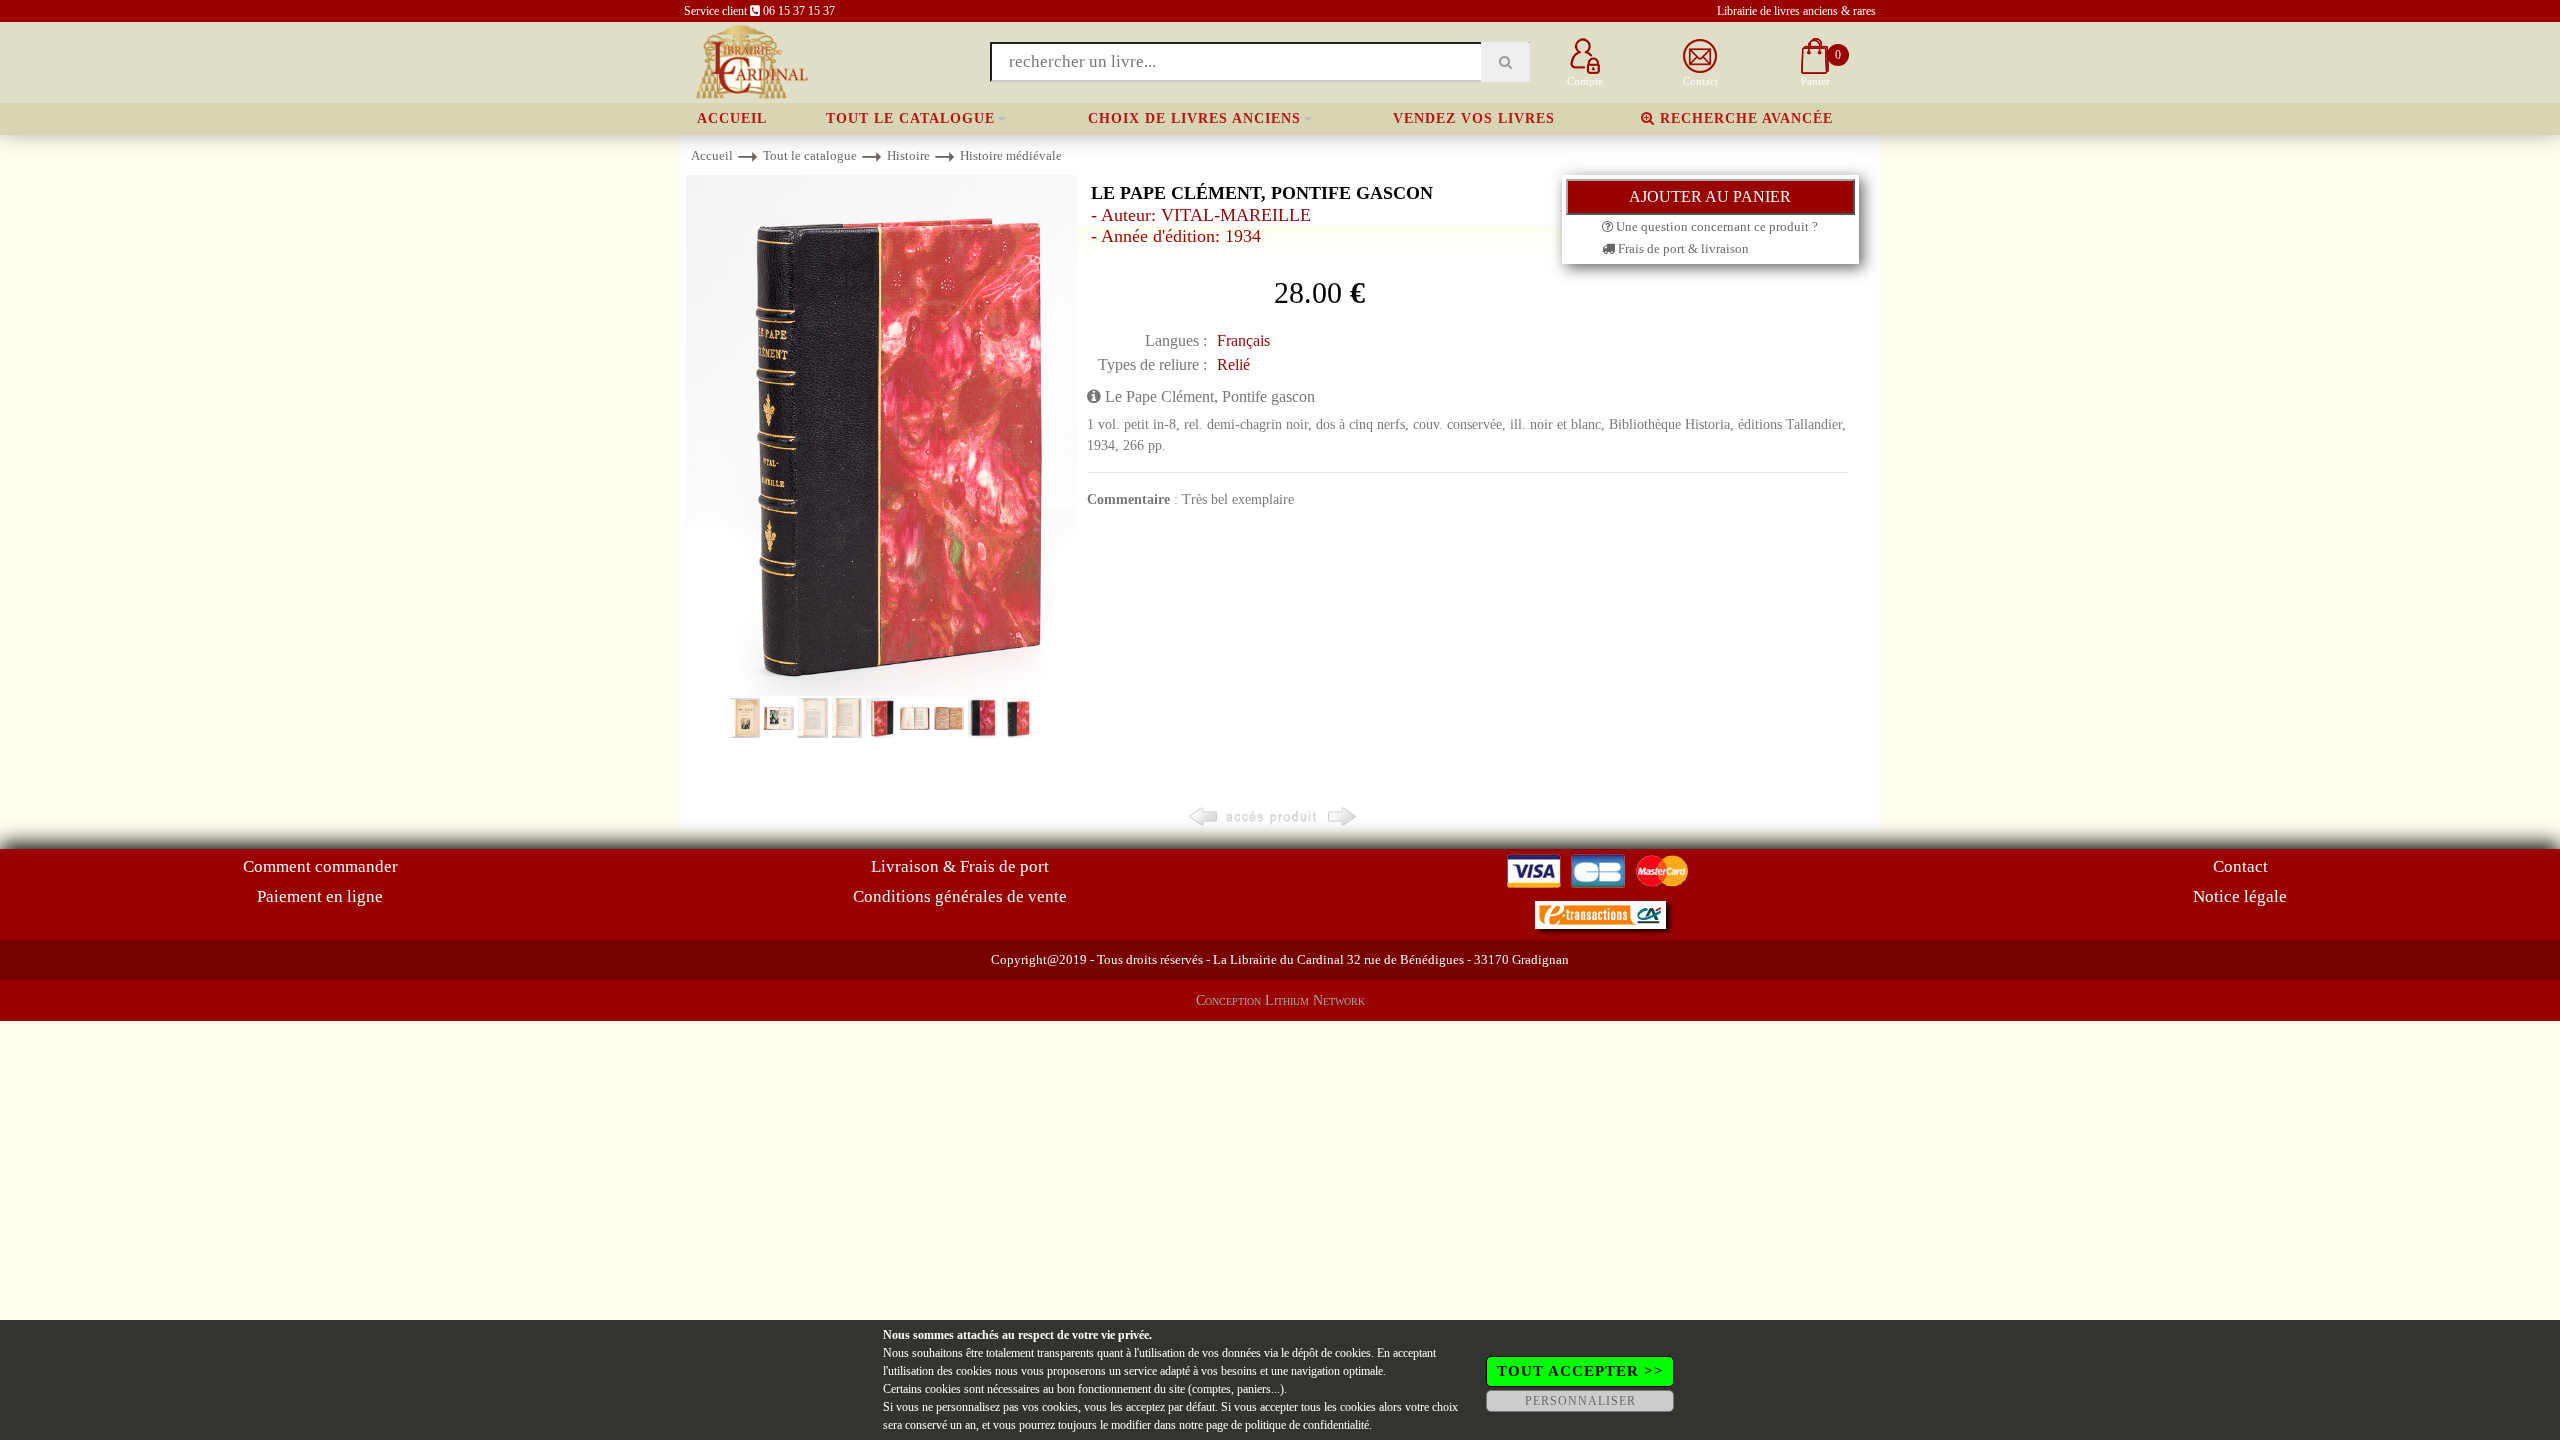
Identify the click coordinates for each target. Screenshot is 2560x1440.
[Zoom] (881, 434)
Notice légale (2240, 896)
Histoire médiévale (1011, 155)
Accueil (732, 118)
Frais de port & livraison (1682, 248)
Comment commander (320, 866)
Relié (1233, 364)
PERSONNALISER (1580, 1401)
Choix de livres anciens (1194, 118)
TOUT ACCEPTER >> (1580, 1371)
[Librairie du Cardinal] (750, 60)
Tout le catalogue (910, 118)
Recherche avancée (1744, 118)
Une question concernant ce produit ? (1715, 226)
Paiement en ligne (320, 896)
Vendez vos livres (1474, 118)
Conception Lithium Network (1280, 1000)
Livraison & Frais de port (960, 866)
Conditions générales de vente (960, 896)
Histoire (908, 155)
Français (1243, 340)
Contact (2240, 866)
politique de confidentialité (1307, 1425)
